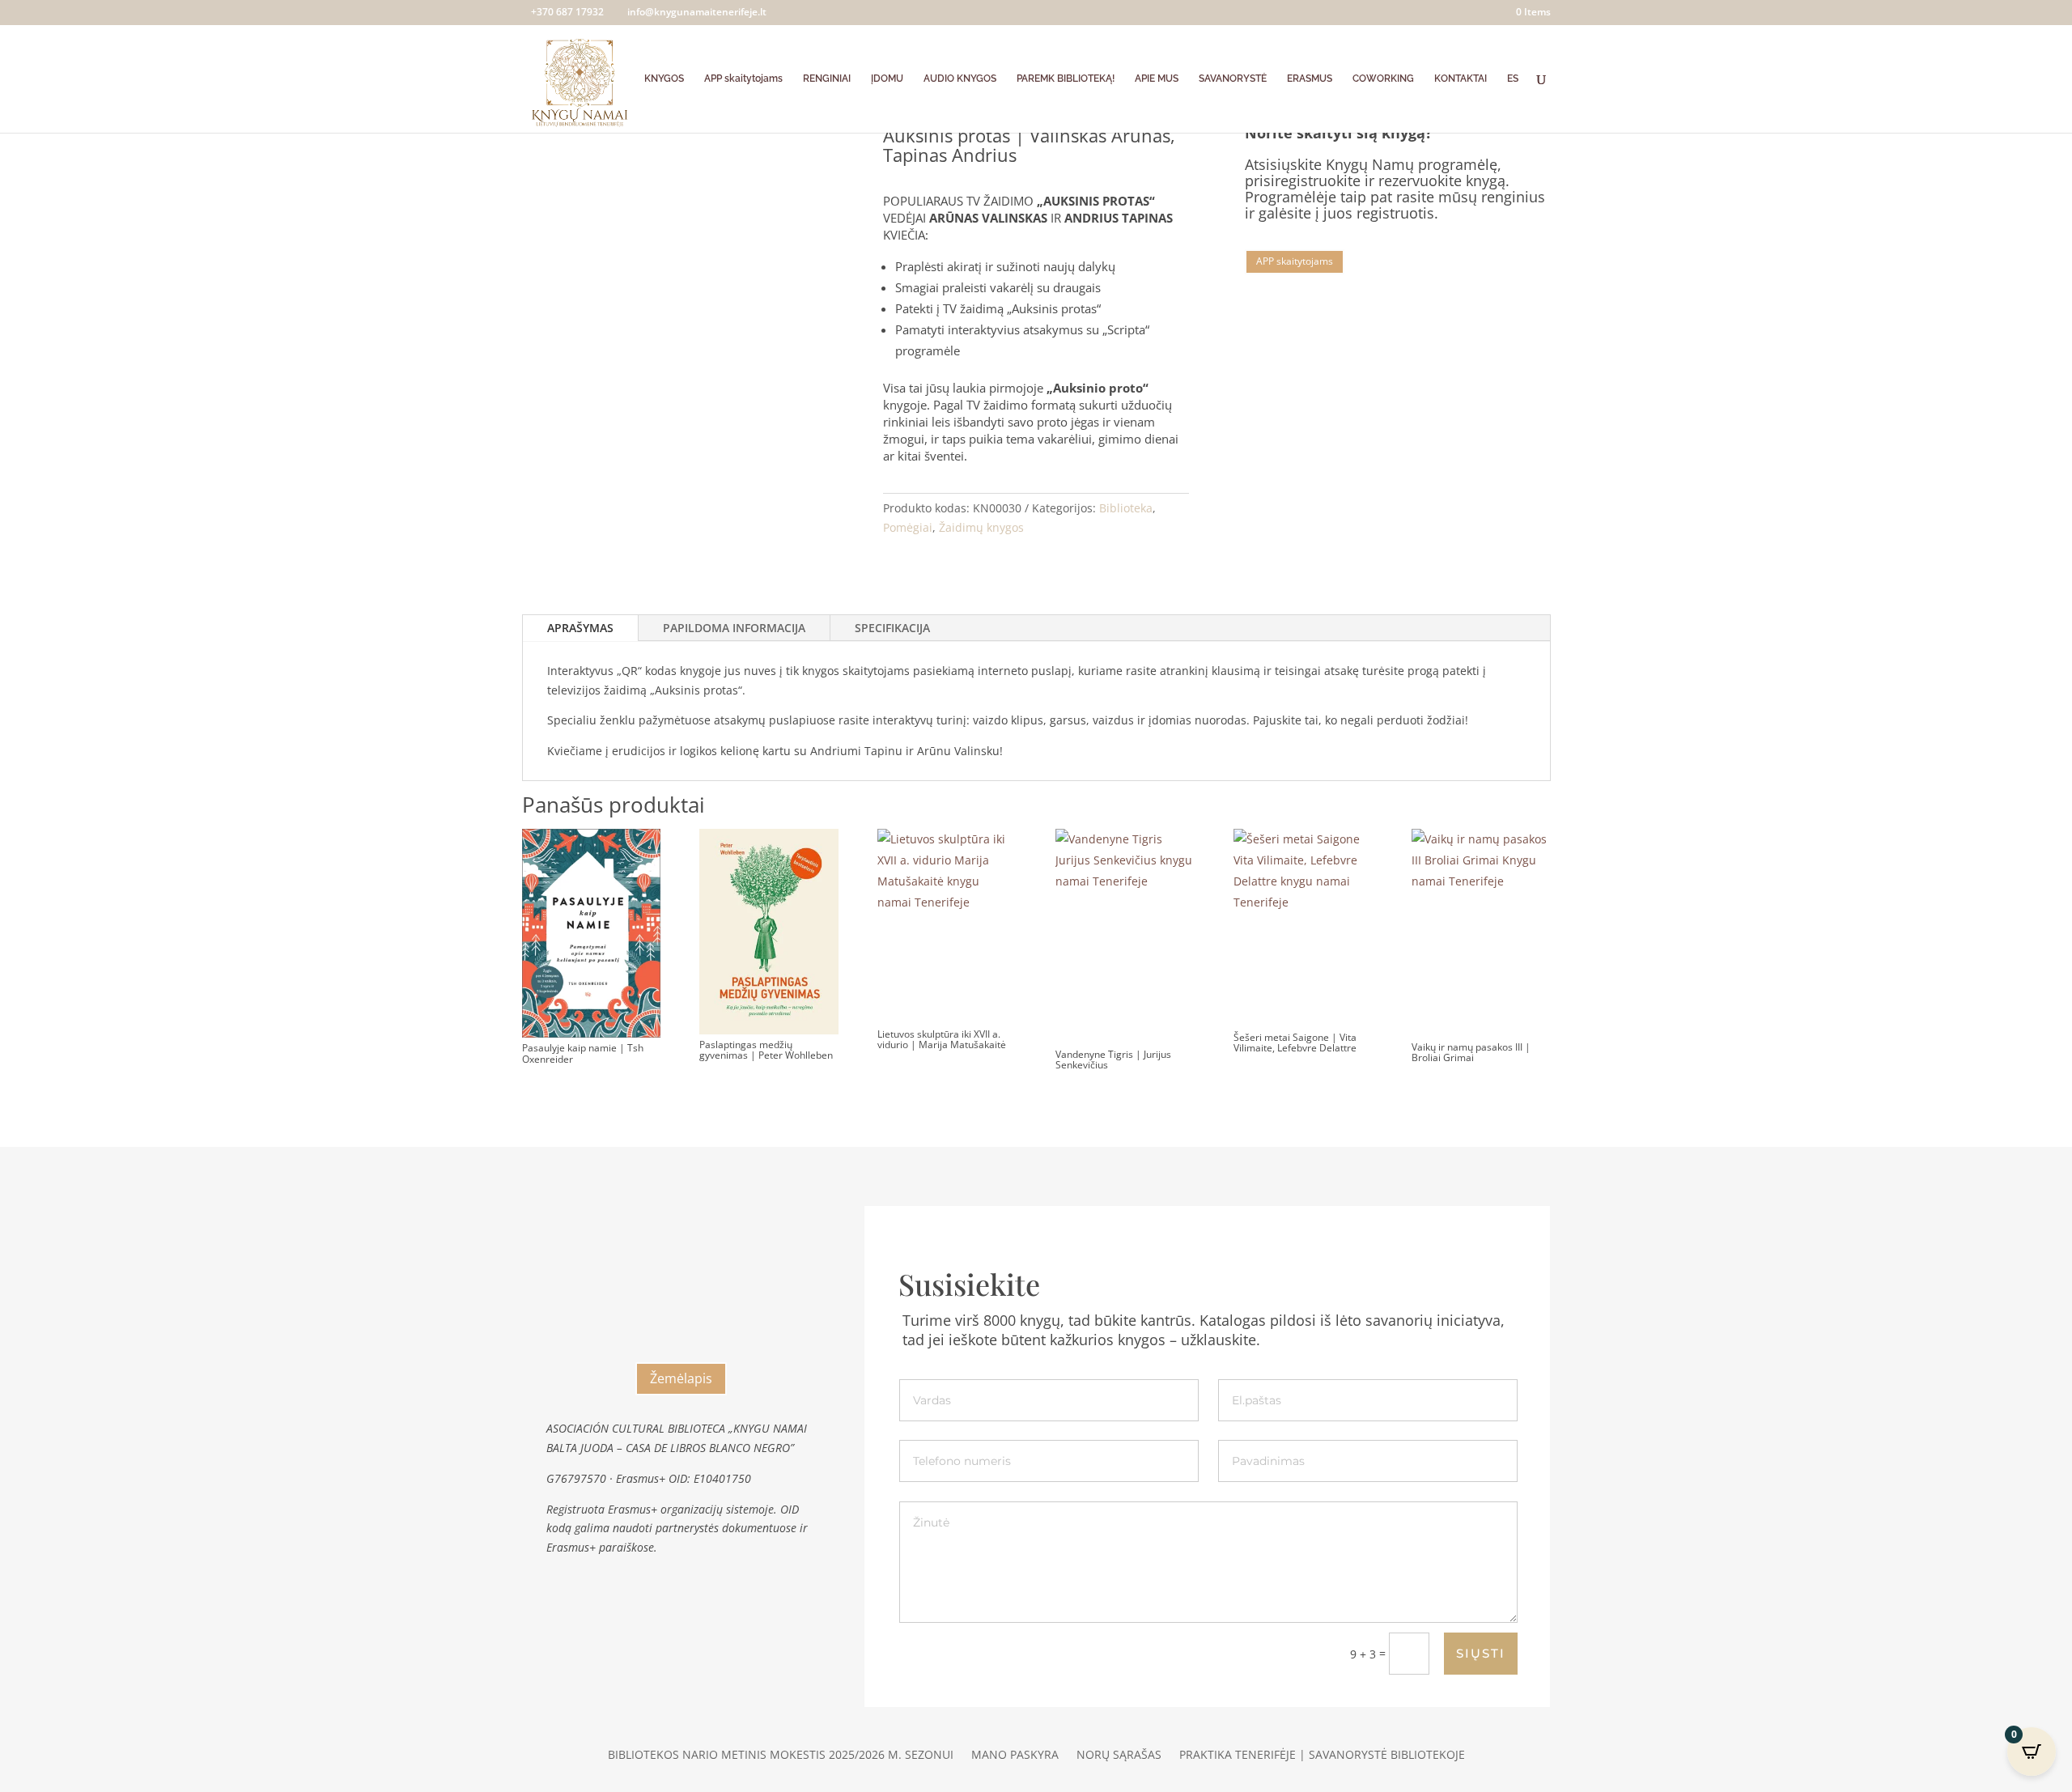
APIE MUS (1157, 79)
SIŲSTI (1481, 1653)
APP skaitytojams (743, 79)
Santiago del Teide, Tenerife (681, 1347)
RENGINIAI (827, 79)
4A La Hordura (681, 1302)
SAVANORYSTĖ (1233, 79)
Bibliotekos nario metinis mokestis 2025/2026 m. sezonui (781, 1756)
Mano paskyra (1015, 1756)
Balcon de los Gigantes (681, 1276)
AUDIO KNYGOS (960, 79)
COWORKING (1383, 79)
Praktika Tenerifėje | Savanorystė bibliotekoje (1322, 1756)
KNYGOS (664, 79)
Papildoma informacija (734, 628)
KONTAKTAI (1461, 79)
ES (1513, 79)
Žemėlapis (681, 1378)
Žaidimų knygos (981, 527)
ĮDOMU (887, 79)
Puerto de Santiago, (681, 1324)
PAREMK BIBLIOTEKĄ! (1066, 79)
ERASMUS (1310, 79)
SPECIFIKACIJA (892, 628)
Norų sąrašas (1119, 1756)
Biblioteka (1126, 508)
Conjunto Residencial (681, 1257)
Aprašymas (580, 628)
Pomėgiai (908, 527)
